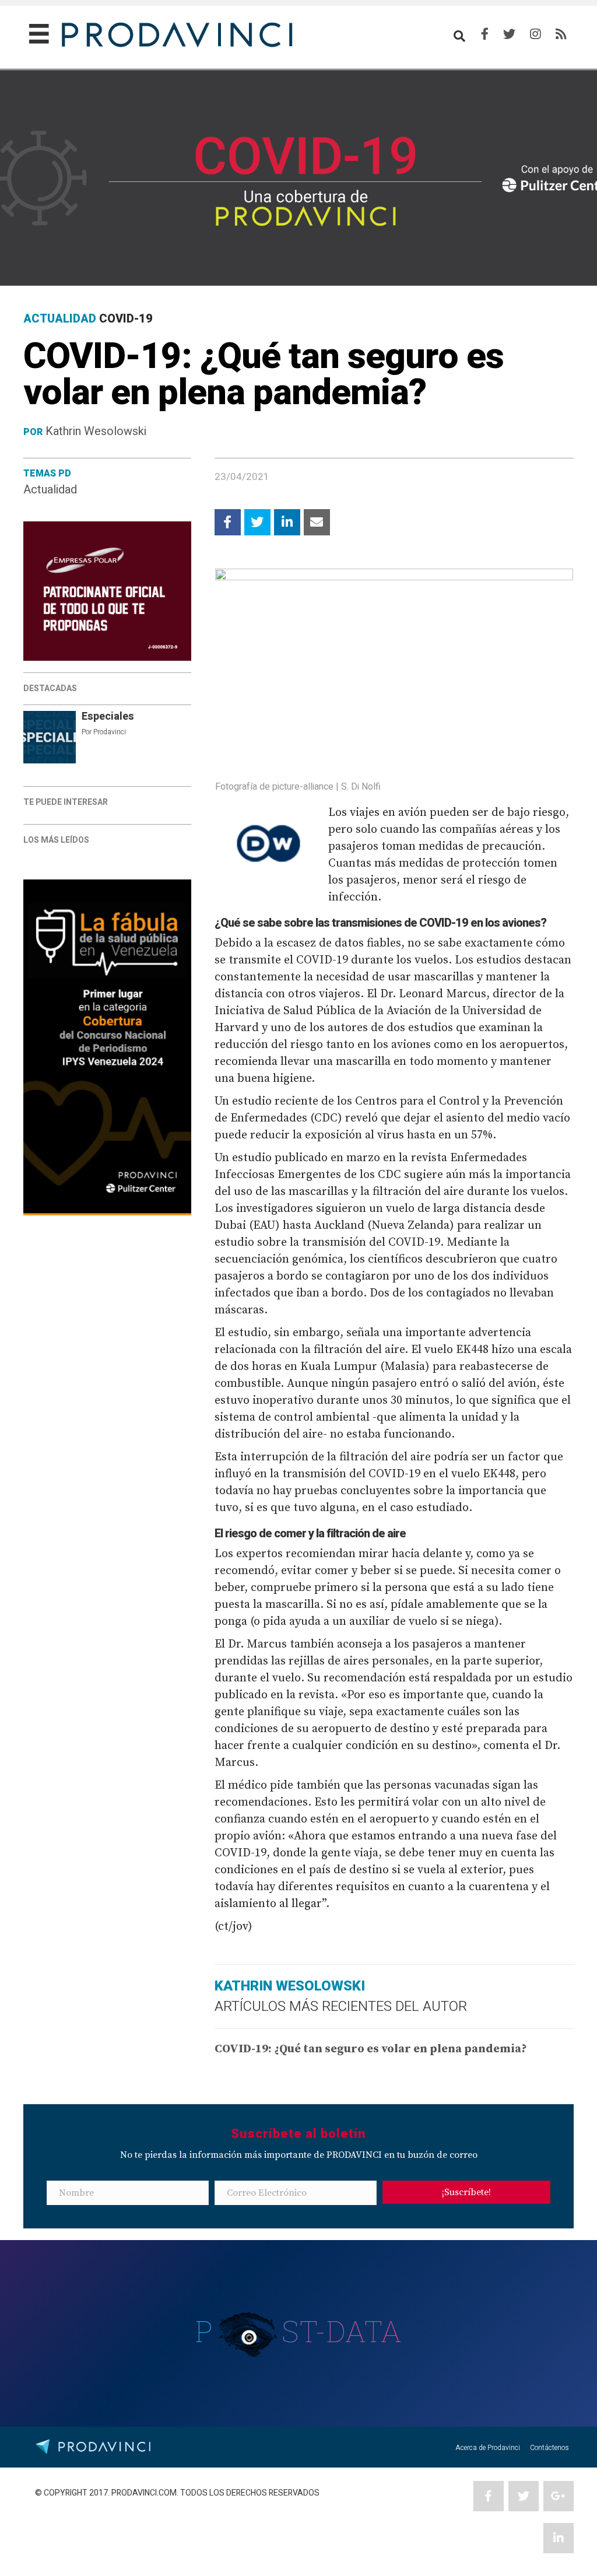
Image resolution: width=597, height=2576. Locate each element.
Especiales (108, 716)
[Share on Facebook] (228, 522)
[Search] (459, 36)
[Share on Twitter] (257, 522)
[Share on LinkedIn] (287, 522)
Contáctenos (549, 2448)
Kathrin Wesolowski (96, 431)
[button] (466, 2192)
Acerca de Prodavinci (488, 2448)
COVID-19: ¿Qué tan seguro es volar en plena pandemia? (371, 2049)
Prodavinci (110, 732)
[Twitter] (509, 34)
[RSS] (561, 34)
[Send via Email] (317, 522)
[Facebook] (485, 34)
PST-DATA (299, 2331)
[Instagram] (535, 34)
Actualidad (50, 490)
